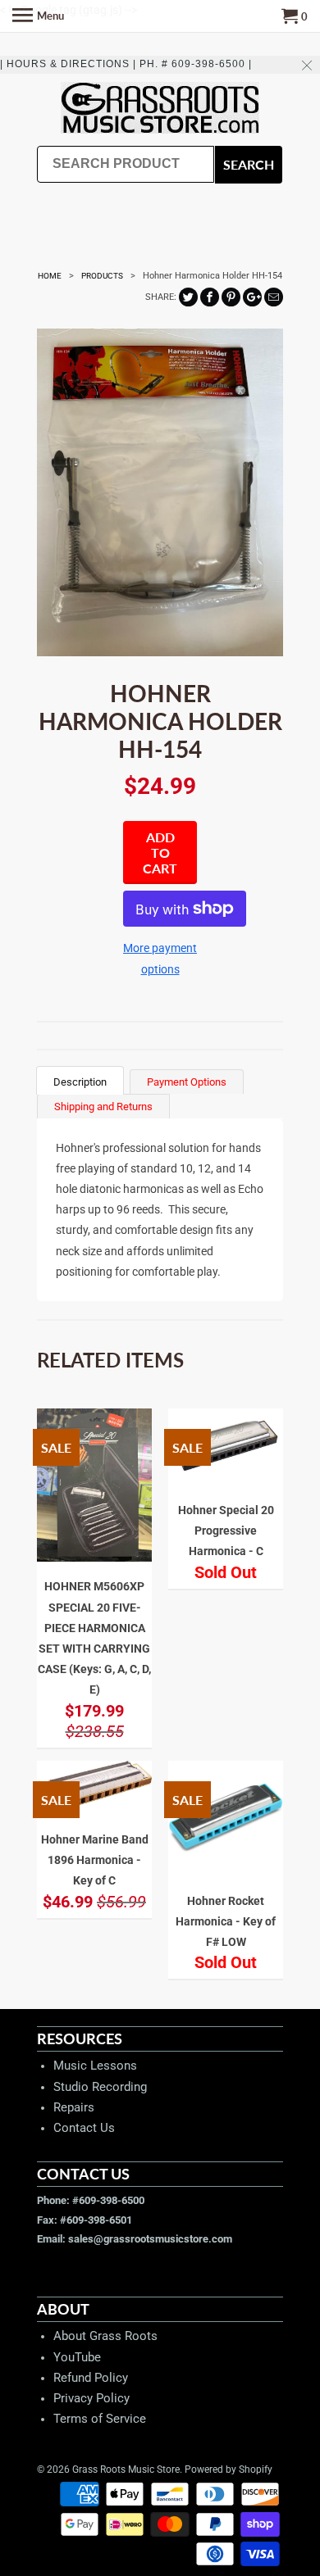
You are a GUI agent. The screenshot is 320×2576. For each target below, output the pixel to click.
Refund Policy (91, 2378)
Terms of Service (100, 2419)
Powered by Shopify (229, 2469)
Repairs (74, 2107)
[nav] (38, 16)
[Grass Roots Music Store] (160, 109)
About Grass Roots (105, 2336)
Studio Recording (100, 2087)
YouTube (77, 2357)
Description (80, 1082)
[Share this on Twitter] (188, 297)
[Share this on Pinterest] (231, 297)
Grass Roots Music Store (126, 2469)
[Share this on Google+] (252, 297)
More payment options (160, 958)
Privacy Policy (91, 2398)
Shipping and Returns (103, 1107)
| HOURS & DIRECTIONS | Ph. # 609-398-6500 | (126, 64)
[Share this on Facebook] (210, 297)
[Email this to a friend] (274, 297)
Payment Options (187, 1082)
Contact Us (84, 2128)
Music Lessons (95, 2066)
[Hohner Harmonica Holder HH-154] (160, 492)
